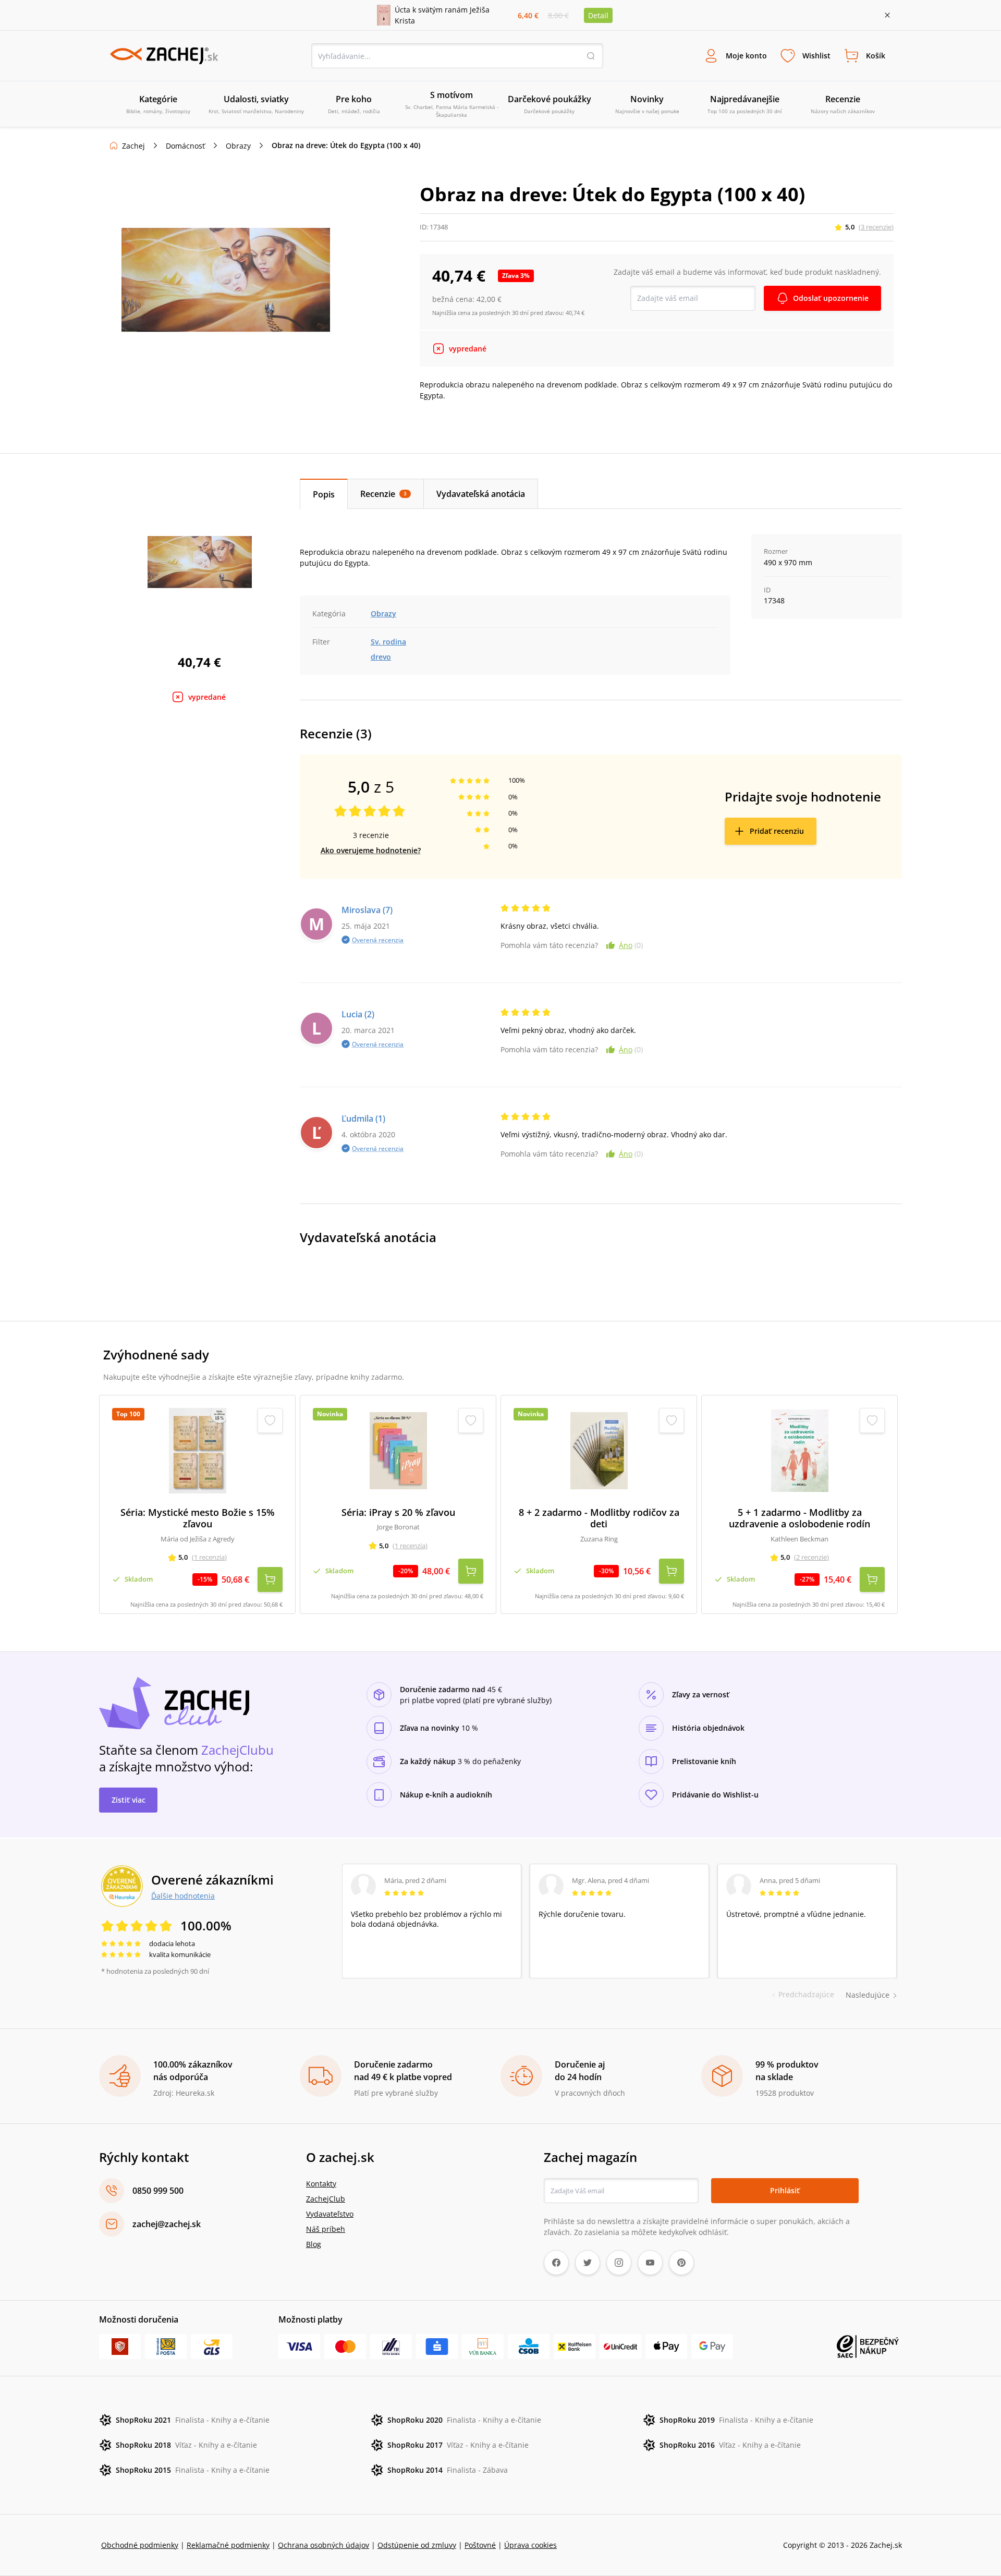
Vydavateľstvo (330, 2214)
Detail (598, 15)
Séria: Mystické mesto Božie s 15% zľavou (198, 1518)
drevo (381, 657)
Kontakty (321, 2184)
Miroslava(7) (367, 910)
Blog (314, 2244)
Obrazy (238, 146)
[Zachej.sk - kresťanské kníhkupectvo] (164, 56)
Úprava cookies (530, 2545)
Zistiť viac (129, 1800)
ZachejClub (326, 2199)
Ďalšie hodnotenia (183, 1895)
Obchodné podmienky (140, 2545)
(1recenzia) (209, 1557)
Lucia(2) (358, 1014)
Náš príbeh (326, 2229)
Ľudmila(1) (363, 1119)
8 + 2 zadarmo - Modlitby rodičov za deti (599, 1518)
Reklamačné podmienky (228, 2545)
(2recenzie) (811, 1557)
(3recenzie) (876, 227)
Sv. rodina (388, 642)
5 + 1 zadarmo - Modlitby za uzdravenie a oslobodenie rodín (799, 1518)
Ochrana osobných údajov (324, 2545)
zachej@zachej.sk (167, 2224)
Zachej (133, 146)
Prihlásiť (785, 2190)
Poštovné (480, 2545)
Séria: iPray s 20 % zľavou (398, 1512)
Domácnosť (185, 146)
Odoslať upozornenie (831, 298)
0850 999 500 (158, 2191)
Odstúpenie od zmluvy (417, 2545)
